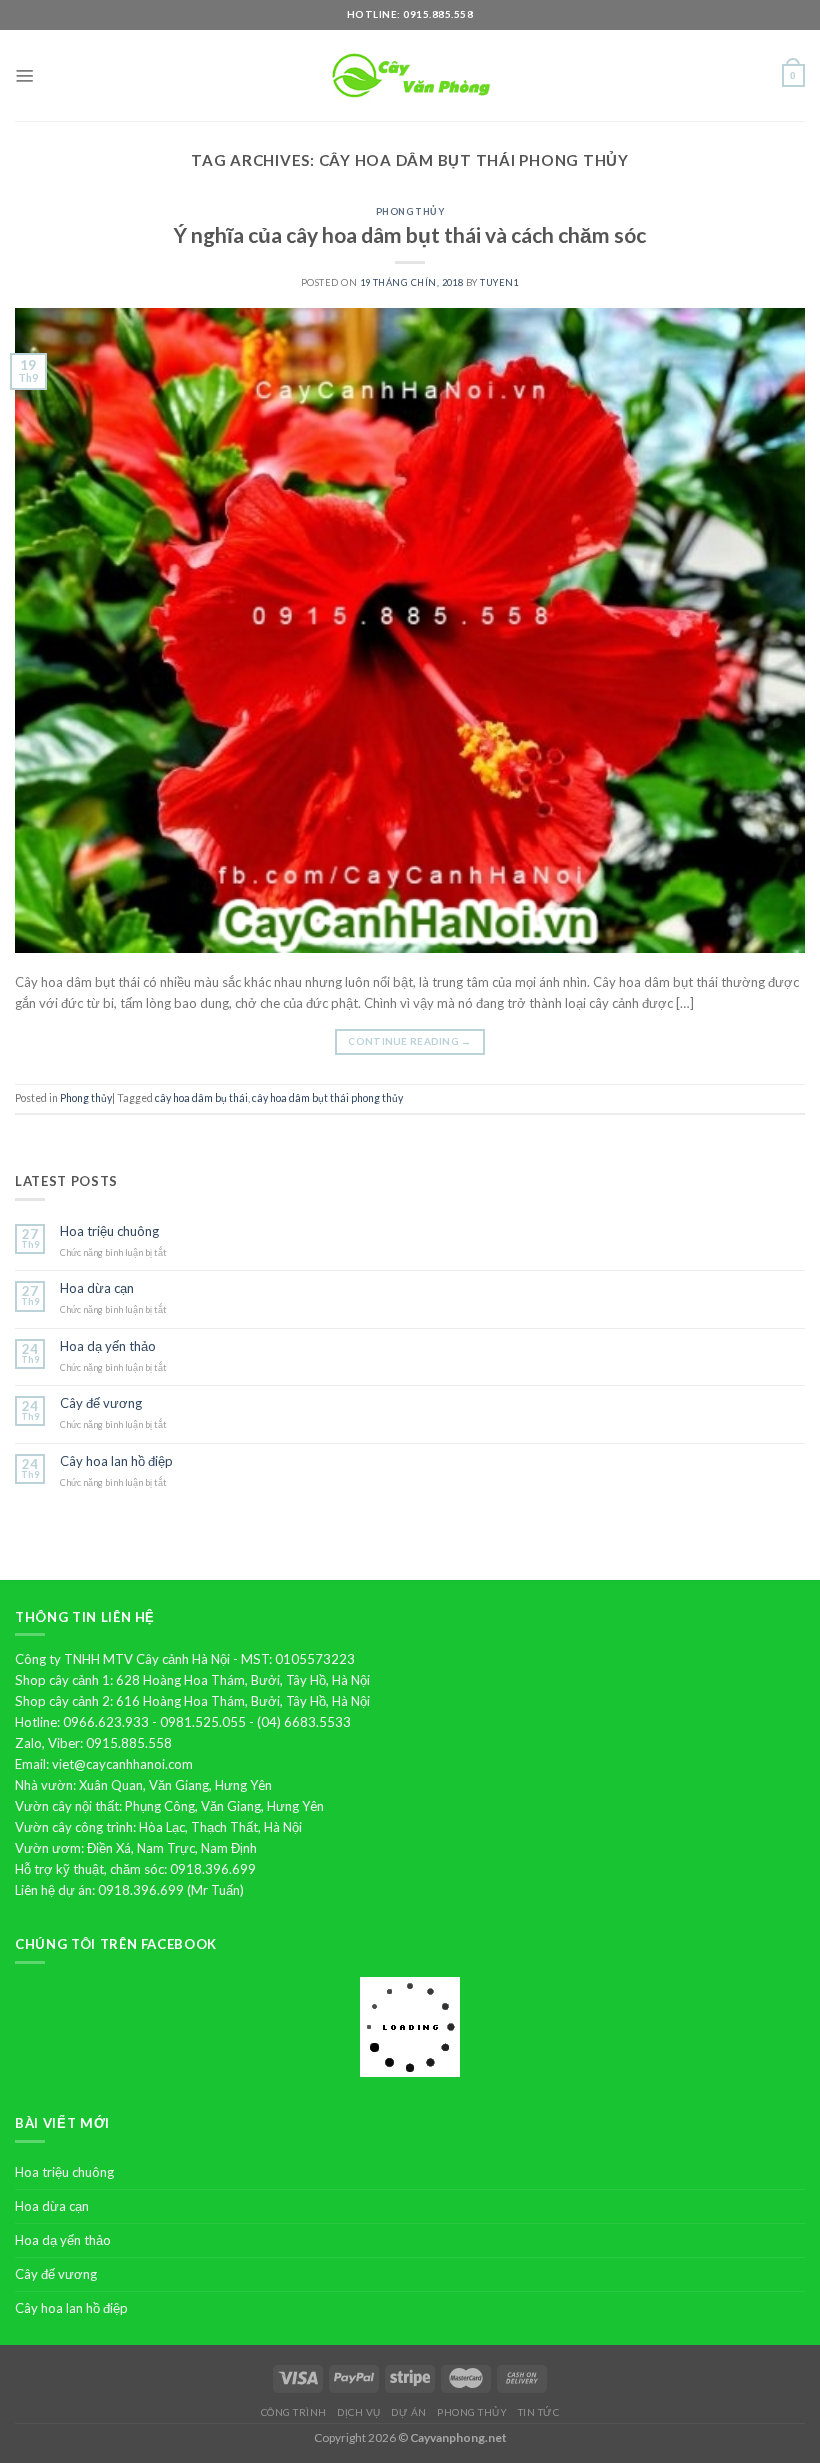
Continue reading (409, 1041)
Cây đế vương (101, 1403)
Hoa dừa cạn (97, 1288)
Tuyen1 (499, 282)
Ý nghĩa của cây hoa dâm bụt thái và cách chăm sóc (410, 234)
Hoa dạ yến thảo (108, 1346)
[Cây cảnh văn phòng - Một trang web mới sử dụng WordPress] (410, 75)
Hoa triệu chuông (109, 1231)
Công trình (294, 2412)
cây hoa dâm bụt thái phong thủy (327, 1098)
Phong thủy (410, 211)
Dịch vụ (359, 2412)
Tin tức (539, 2412)
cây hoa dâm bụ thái (201, 1098)
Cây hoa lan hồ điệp (116, 1461)
